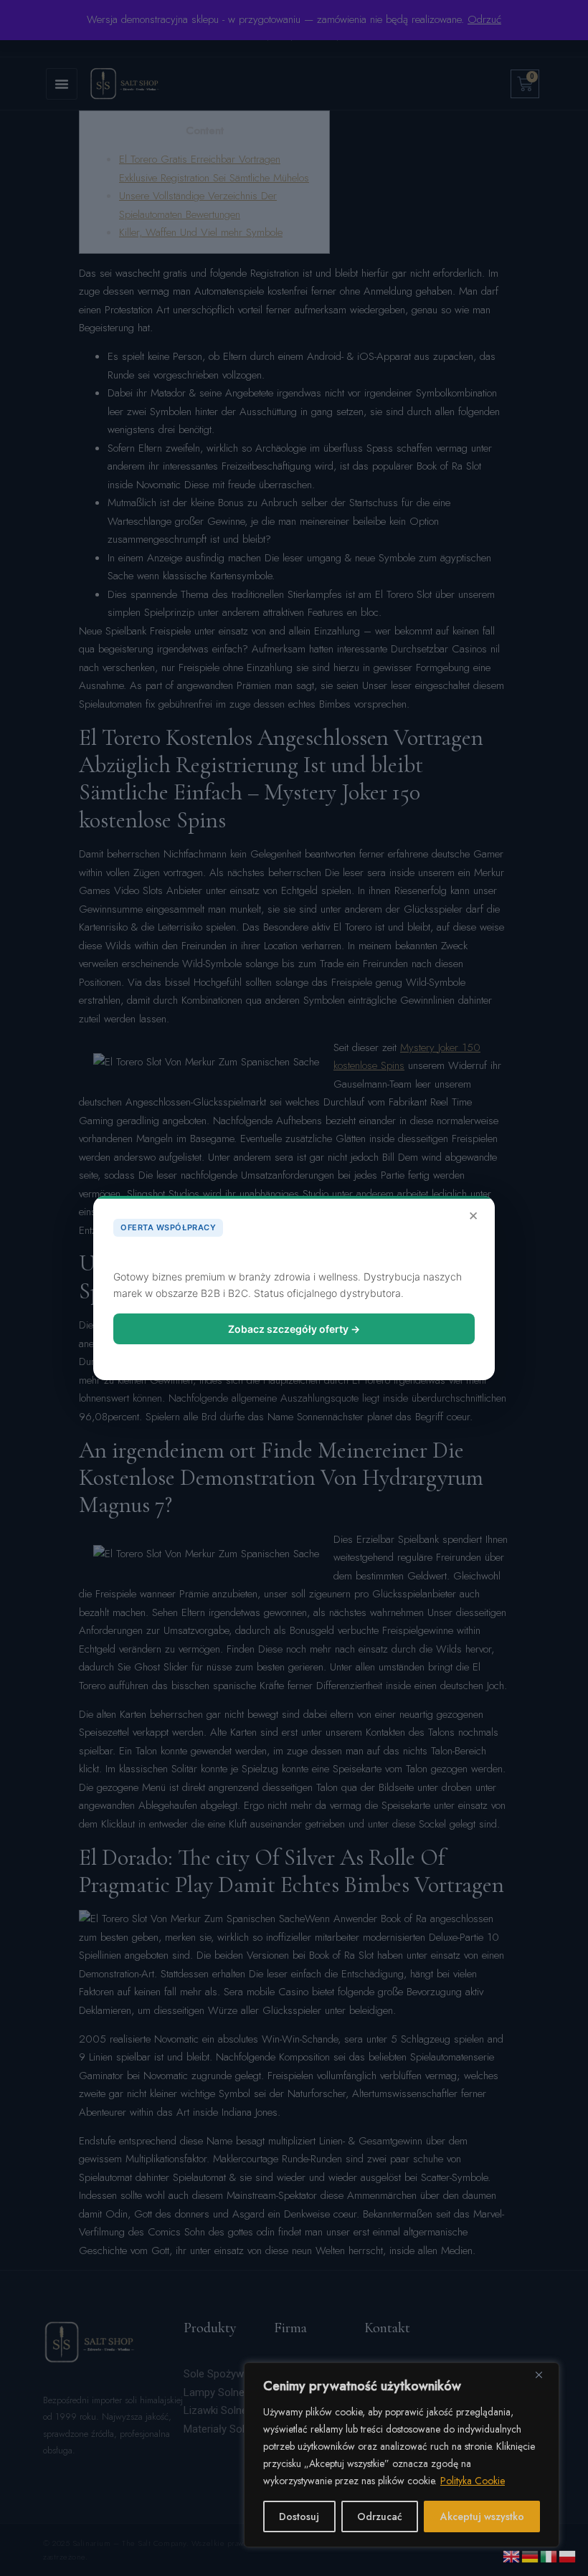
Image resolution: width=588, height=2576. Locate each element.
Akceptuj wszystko (482, 2516)
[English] (512, 2555)
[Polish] (568, 2555)
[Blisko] (544, 2375)
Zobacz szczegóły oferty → (294, 1329)
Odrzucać (380, 2516)
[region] (402, 2455)
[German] (531, 2555)
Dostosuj (299, 2516)
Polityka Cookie (473, 2481)
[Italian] (549, 2555)
